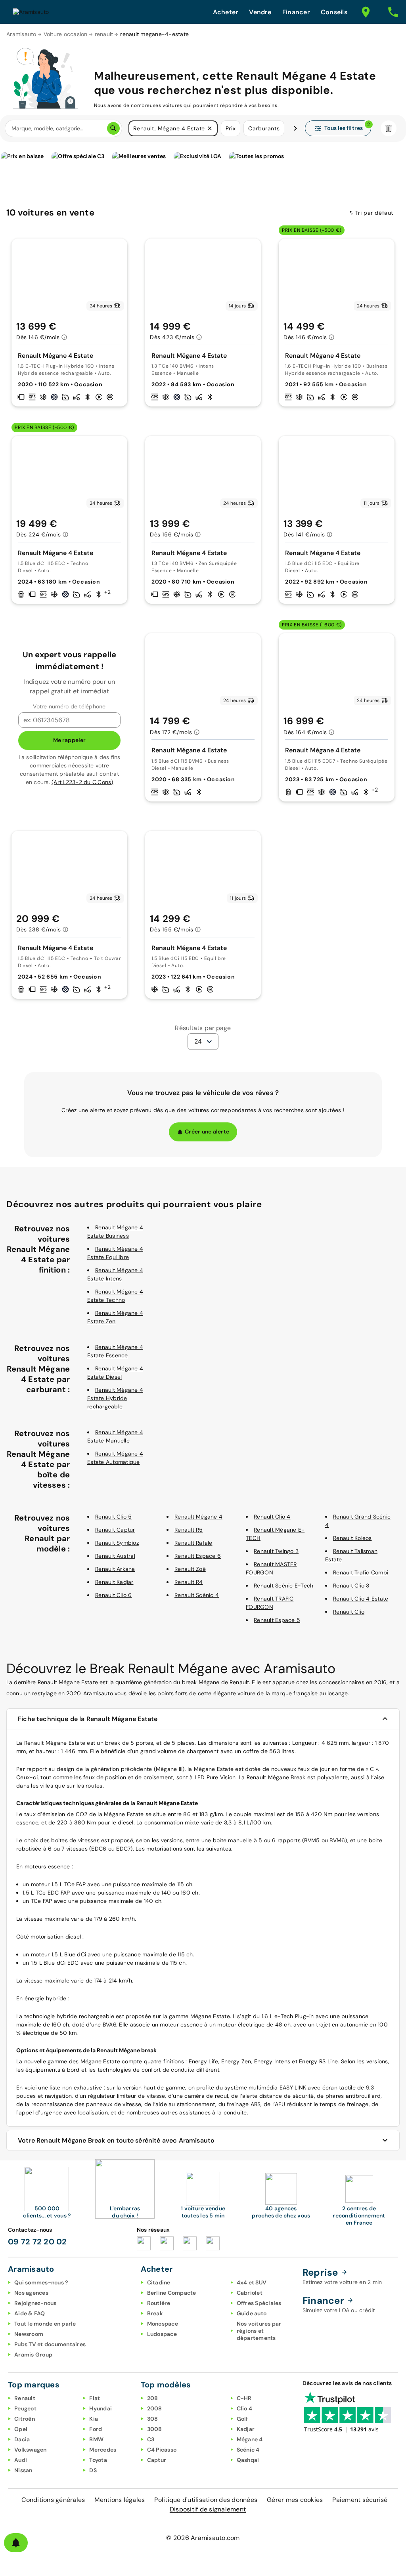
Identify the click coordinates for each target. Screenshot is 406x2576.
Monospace (163, 2324)
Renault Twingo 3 (276, 1551)
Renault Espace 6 (198, 1556)
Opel (21, 2429)
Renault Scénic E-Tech (283, 1586)
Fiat (95, 2398)
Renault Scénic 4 (197, 1595)
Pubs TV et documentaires (50, 2344)
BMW (96, 2439)
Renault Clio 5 (114, 1517)
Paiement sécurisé (360, 2500)
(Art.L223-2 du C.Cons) (82, 782)
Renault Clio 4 (272, 1517)
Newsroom (29, 2334)
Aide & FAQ (30, 2313)
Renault (25, 2398)
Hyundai (101, 2408)
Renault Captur (115, 1530)
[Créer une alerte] (16, 2543)
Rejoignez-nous (35, 2303)
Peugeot (25, 2408)
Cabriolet (250, 2293)
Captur (157, 2460)
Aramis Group (33, 2355)
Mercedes (103, 2450)
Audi (21, 2460)
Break (155, 2313)
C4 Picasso (162, 2450)
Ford (96, 2429)
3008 (155, 2429)
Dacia (22, 2439)
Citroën (25, 2419)
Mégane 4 (250, 2439)
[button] (210, 128)
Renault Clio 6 (114, 1595)
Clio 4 (245, 2408)
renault (104, 34)
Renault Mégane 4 (198, 1517)
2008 (155, 2408)
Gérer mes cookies (295, 2500)
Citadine (159, 2282)
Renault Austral (115, 1556)
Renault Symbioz (117, 1543)
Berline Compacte (172, 2293)
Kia (94, 2419)
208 (153, 2398)
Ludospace (162, 2334)
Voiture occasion (66, 34)
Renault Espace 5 (277, 1620)
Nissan (23, 2470)
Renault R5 (189, 1530)
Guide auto (252, 2313)
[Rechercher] (113, 128)
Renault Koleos (352, 1538)
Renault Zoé (190, 1569)
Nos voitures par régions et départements (259, 2331)
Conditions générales (53, 2500)
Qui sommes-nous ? (41, 2282)
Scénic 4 (248, 2450)
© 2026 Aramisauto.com (203, 2538)
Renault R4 (189, 1582)
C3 (151, 2439)
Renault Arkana (115, 1569)
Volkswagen (31, 2450)
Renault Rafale (193, 1543)
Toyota (98, 2460)
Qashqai (248, 2460)
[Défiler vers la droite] (295, 128)
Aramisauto (21, 34)
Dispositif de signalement (208, 2509)
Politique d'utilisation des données (206, 2500)
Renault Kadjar (114, 1582)
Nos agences (31, 2293)
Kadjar (246, 2429)
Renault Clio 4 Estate (361, 1599)
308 (153, 2419)
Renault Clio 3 (351, 1586)
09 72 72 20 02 (37, 2242)
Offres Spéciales (259, 2303)
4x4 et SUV (252, 2282)
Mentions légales (120, 2500)
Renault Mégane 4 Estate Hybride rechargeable (115, 1398)
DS (93, 2470)
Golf (242, 2419)
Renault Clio (349, 1612)
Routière (159, 2303)
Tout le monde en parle (45, 2324)
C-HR (244, 2398)
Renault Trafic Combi (361, 1572)
